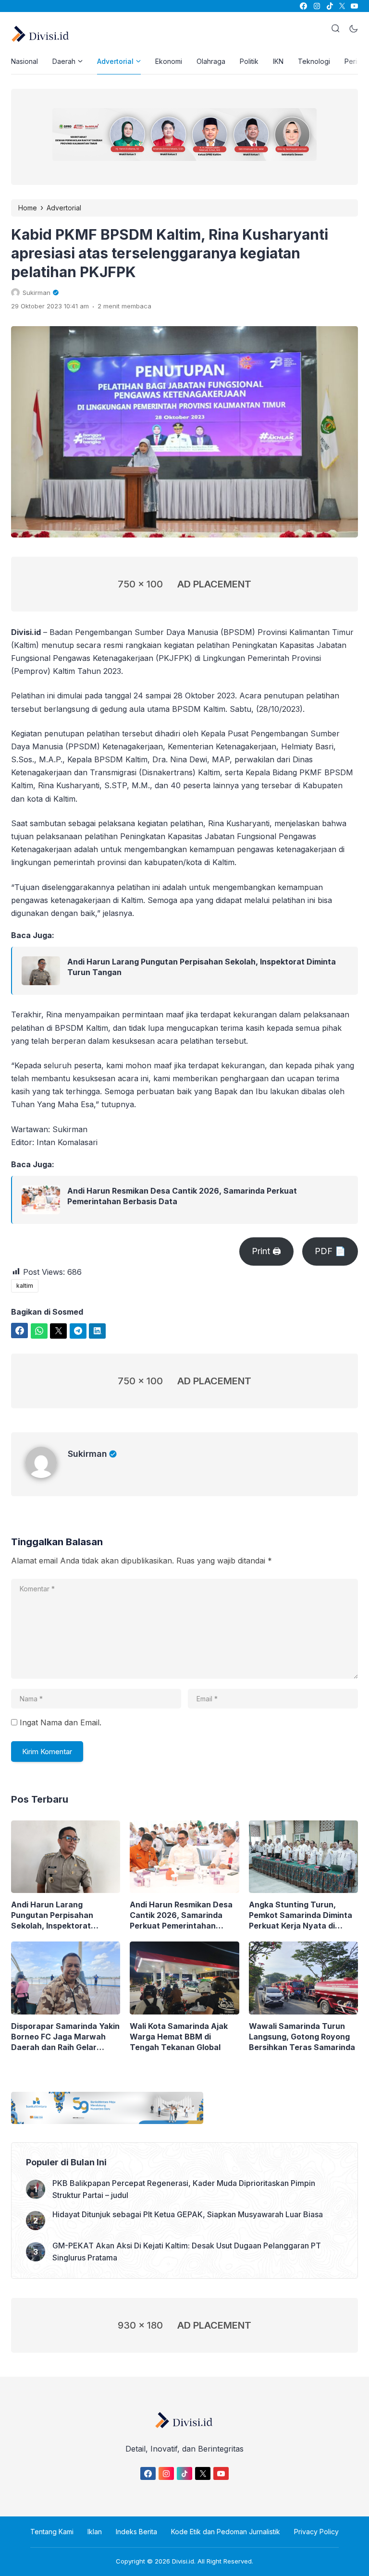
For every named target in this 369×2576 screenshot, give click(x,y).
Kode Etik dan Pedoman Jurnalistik (226, 2532)
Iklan (95, 2532)
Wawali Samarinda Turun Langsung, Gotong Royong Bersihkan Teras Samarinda (302, 2037)
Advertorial (115, 61)
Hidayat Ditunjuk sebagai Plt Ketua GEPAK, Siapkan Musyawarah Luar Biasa (188, 2214)
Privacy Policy (316, 2532)
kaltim (25, 1286)
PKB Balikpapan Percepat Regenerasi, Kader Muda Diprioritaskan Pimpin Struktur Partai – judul (184, 2189)
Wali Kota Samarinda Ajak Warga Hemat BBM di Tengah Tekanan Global (179, 2037)
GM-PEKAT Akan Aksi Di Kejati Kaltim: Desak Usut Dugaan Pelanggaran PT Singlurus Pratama (187, 2252)
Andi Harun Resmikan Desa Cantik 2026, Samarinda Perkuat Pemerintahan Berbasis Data (182, 1196)
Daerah (64, 61)
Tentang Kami (52, 2532)
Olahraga (211, 61)
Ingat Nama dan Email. (61, 1722)
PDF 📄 (330, 1251)
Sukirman (87, 1454)
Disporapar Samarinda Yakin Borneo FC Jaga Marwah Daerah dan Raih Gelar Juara (65, 2037)
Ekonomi (169, 61)
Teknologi (314, 61)
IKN (278, 61)
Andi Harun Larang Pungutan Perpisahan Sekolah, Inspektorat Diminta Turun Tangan (202, 967)
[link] (303, 6)
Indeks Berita (136, 2532)
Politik (249, 61)
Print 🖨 (266, 1251)
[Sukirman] (47, 1475)
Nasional (25, 61)
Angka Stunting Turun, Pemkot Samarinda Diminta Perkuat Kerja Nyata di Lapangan (301, 1915)
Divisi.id (183, 2561)
